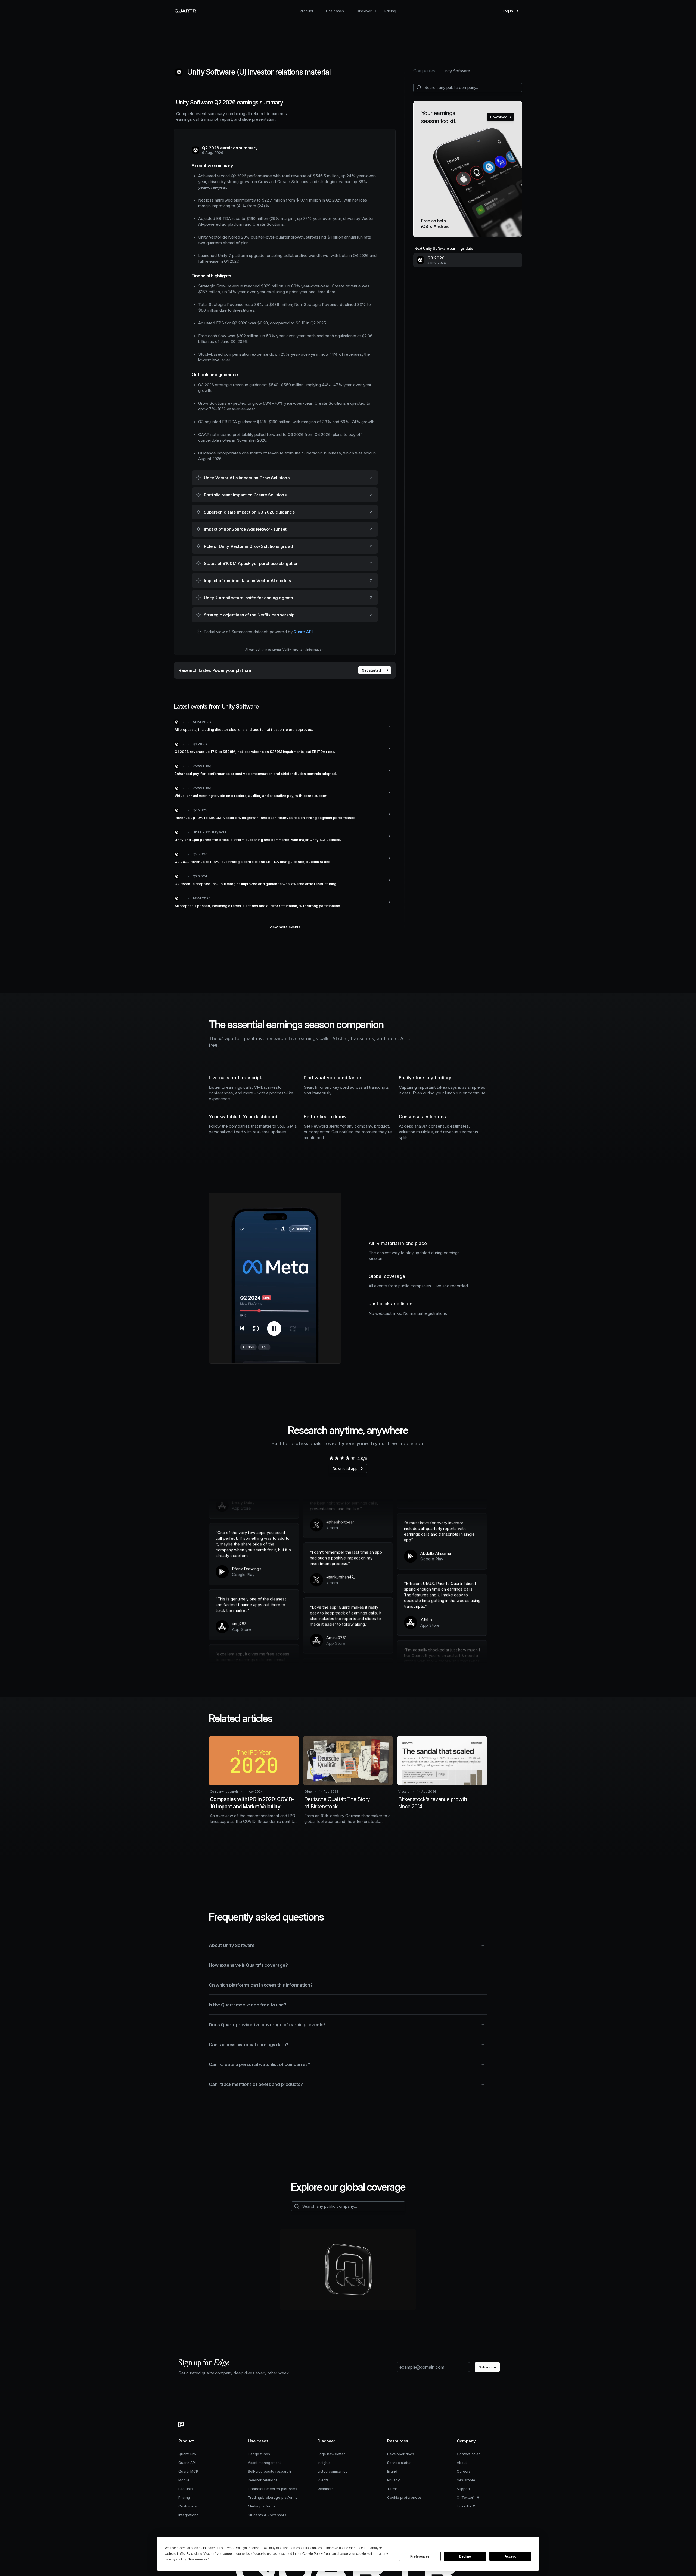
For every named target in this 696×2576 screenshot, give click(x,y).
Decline (465, 2556)
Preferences (420, 2556)
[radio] (331, 1458)
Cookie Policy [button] (312, 2554)
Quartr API (303, 632)
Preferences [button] (198, 2559)
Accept (510, 2556)
